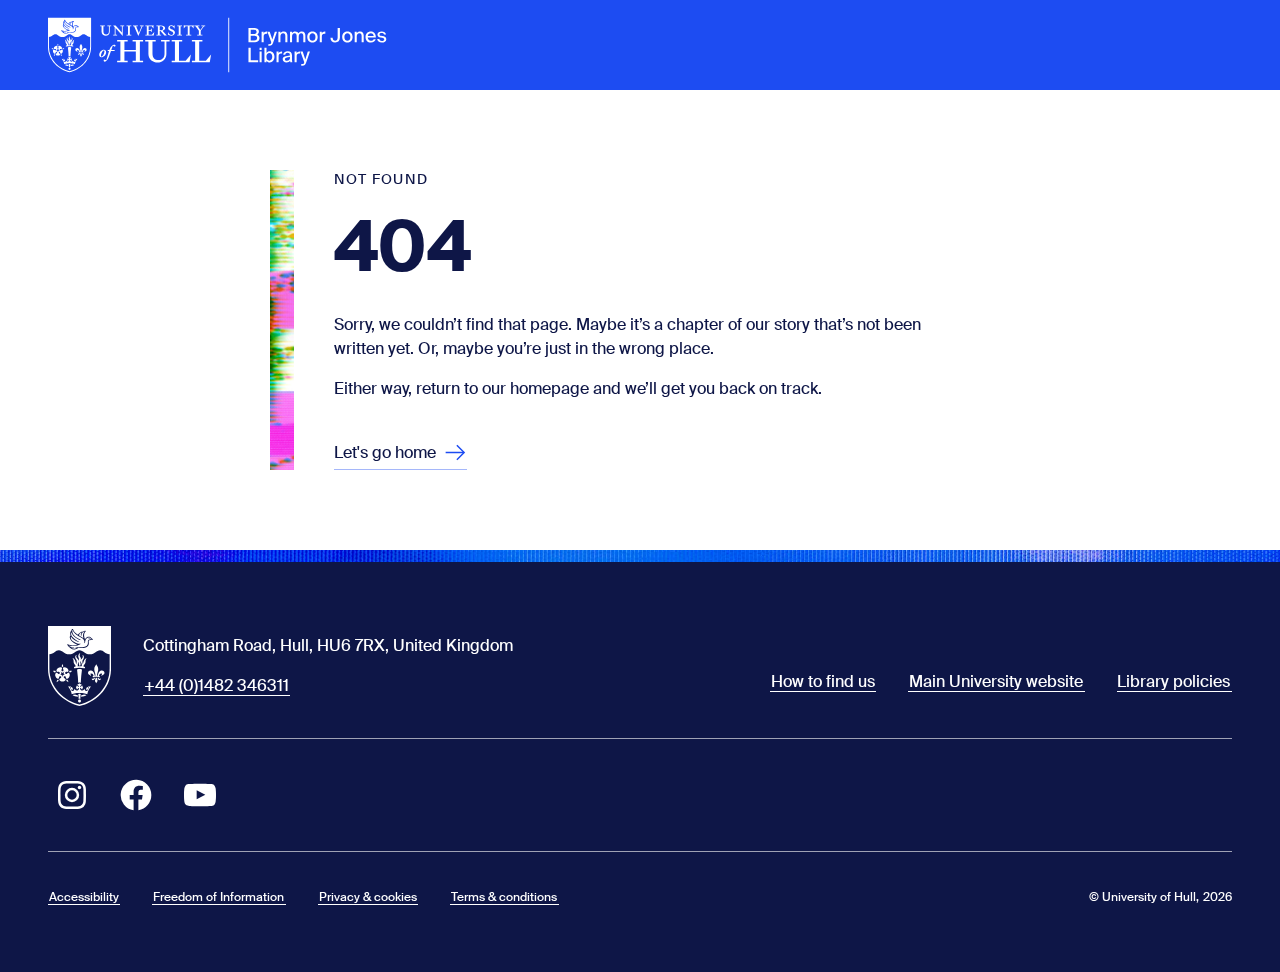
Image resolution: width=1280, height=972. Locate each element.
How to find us (823, 681)
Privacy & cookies (368, 897)
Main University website (996, 681)
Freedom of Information (218, 897)
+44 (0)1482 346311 (216, 685)
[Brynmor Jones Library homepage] (218, 45)
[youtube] (200, 795)
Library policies (1173, 681)
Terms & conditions (504, 897)
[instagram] (72, 795)
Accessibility (84, 897)
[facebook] (136, 795)
